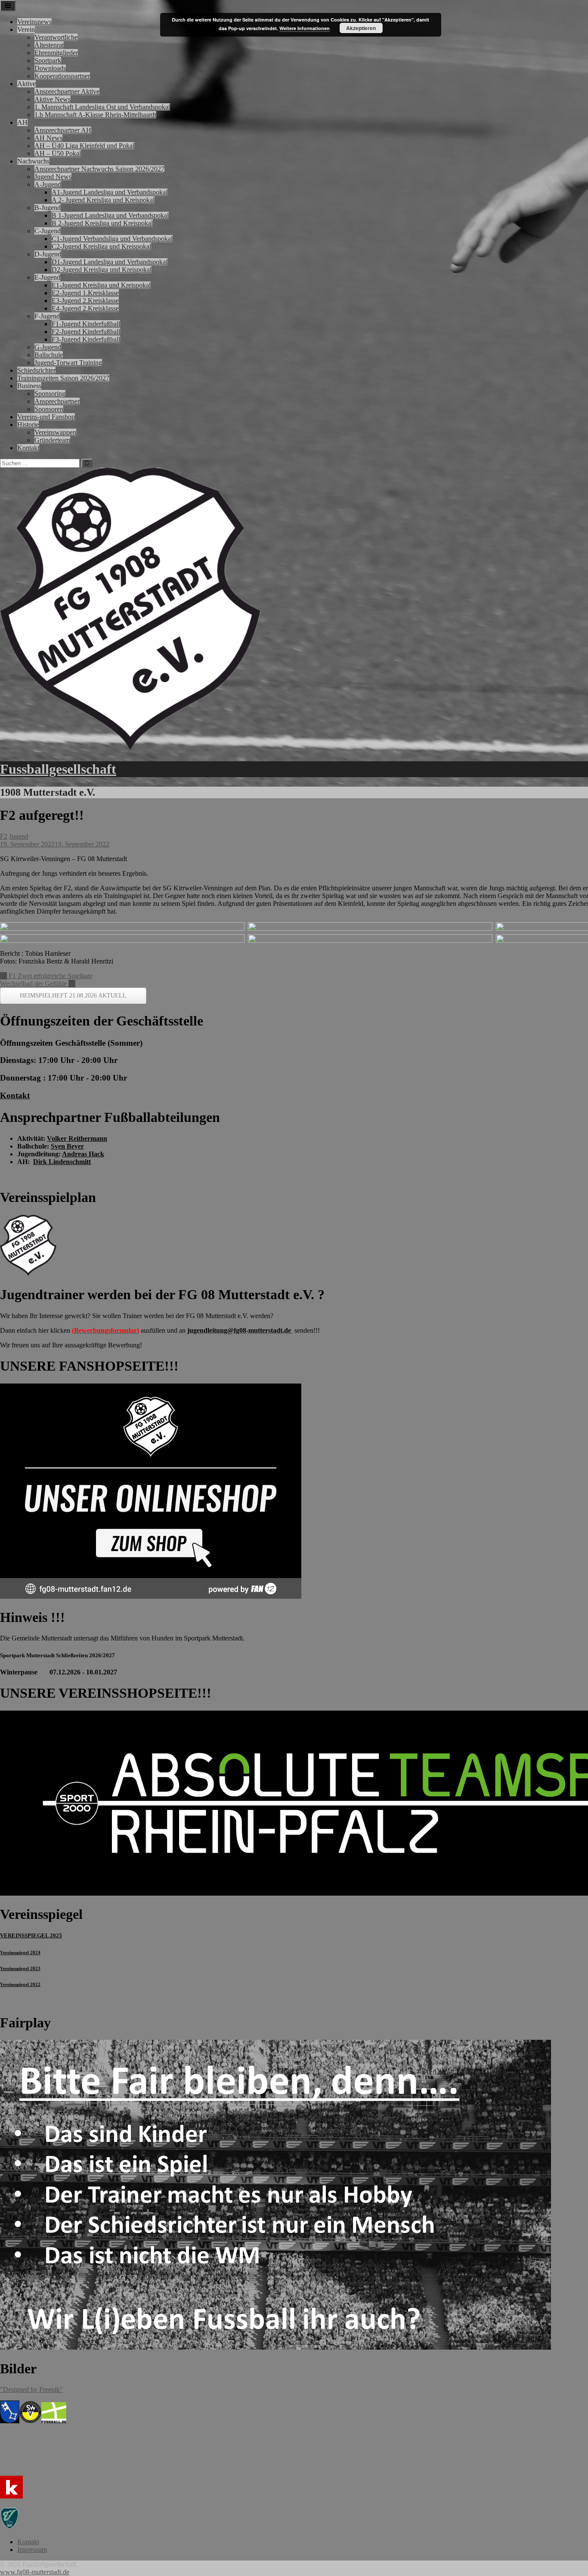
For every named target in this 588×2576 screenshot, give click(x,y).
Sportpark (48, 60)
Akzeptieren (361, 28)
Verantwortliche (56, 37)
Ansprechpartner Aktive (67, 91)
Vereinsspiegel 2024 (20, 1952)
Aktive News (53, 99)
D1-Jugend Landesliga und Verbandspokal (110, 262)
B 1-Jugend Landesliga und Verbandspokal (110, 215)
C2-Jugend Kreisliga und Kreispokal (101, 246)
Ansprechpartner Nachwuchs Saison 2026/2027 (99, 169)
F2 (4, 836)
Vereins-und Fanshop (46, 417)
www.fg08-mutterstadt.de (35, 2572)
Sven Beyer (67, 1146)
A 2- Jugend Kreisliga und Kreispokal (103, 200)
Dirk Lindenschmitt (62, 1162)
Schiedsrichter (36, 370)
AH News (48, 138)
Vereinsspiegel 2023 (20, 1968)
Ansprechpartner (57, 401)
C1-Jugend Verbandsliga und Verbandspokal (112, 239)
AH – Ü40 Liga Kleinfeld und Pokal (84, 146)
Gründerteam (52, 440)
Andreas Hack (83, 1154)
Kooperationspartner (62, 76)
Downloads (50, 68)
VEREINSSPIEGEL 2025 (31, 1935)
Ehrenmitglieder (56, 53)
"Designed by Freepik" (31, 2389)
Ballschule (49, 355)
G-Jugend (48, 347)
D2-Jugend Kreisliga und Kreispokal (102, 270)
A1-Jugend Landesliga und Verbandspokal (110, 192)
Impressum (32, 2550)
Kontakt (28, 448)
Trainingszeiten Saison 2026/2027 (63, 378)
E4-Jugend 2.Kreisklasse (85, 308)
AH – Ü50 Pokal (58, 153)
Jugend (19, 836)
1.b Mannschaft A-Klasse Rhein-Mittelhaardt (95, 115)
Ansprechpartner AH (63, 130)
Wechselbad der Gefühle (38, 984)
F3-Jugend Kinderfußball (86, 339)
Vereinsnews (34, 22)
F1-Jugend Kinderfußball (86, 324)
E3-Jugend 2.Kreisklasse (85, 301)
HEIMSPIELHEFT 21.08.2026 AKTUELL (73, 996)
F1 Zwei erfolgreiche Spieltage (46, 976)
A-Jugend (48, 184)
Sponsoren (49, 409)
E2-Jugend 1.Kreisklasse (85, 293)
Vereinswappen (55, 432)
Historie (28, 425)
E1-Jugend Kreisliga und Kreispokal (101, 285)
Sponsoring (50, 394)
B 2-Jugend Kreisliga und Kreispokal (102, 223)
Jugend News (53, 177)
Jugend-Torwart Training (68, 363)
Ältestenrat (49, 45)
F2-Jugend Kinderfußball (86, 332)
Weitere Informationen (305, 28)
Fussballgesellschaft (58, 769)
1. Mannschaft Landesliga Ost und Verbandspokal (102, 107)
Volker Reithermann (77, 1138)
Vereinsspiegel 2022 (20, 1984)
